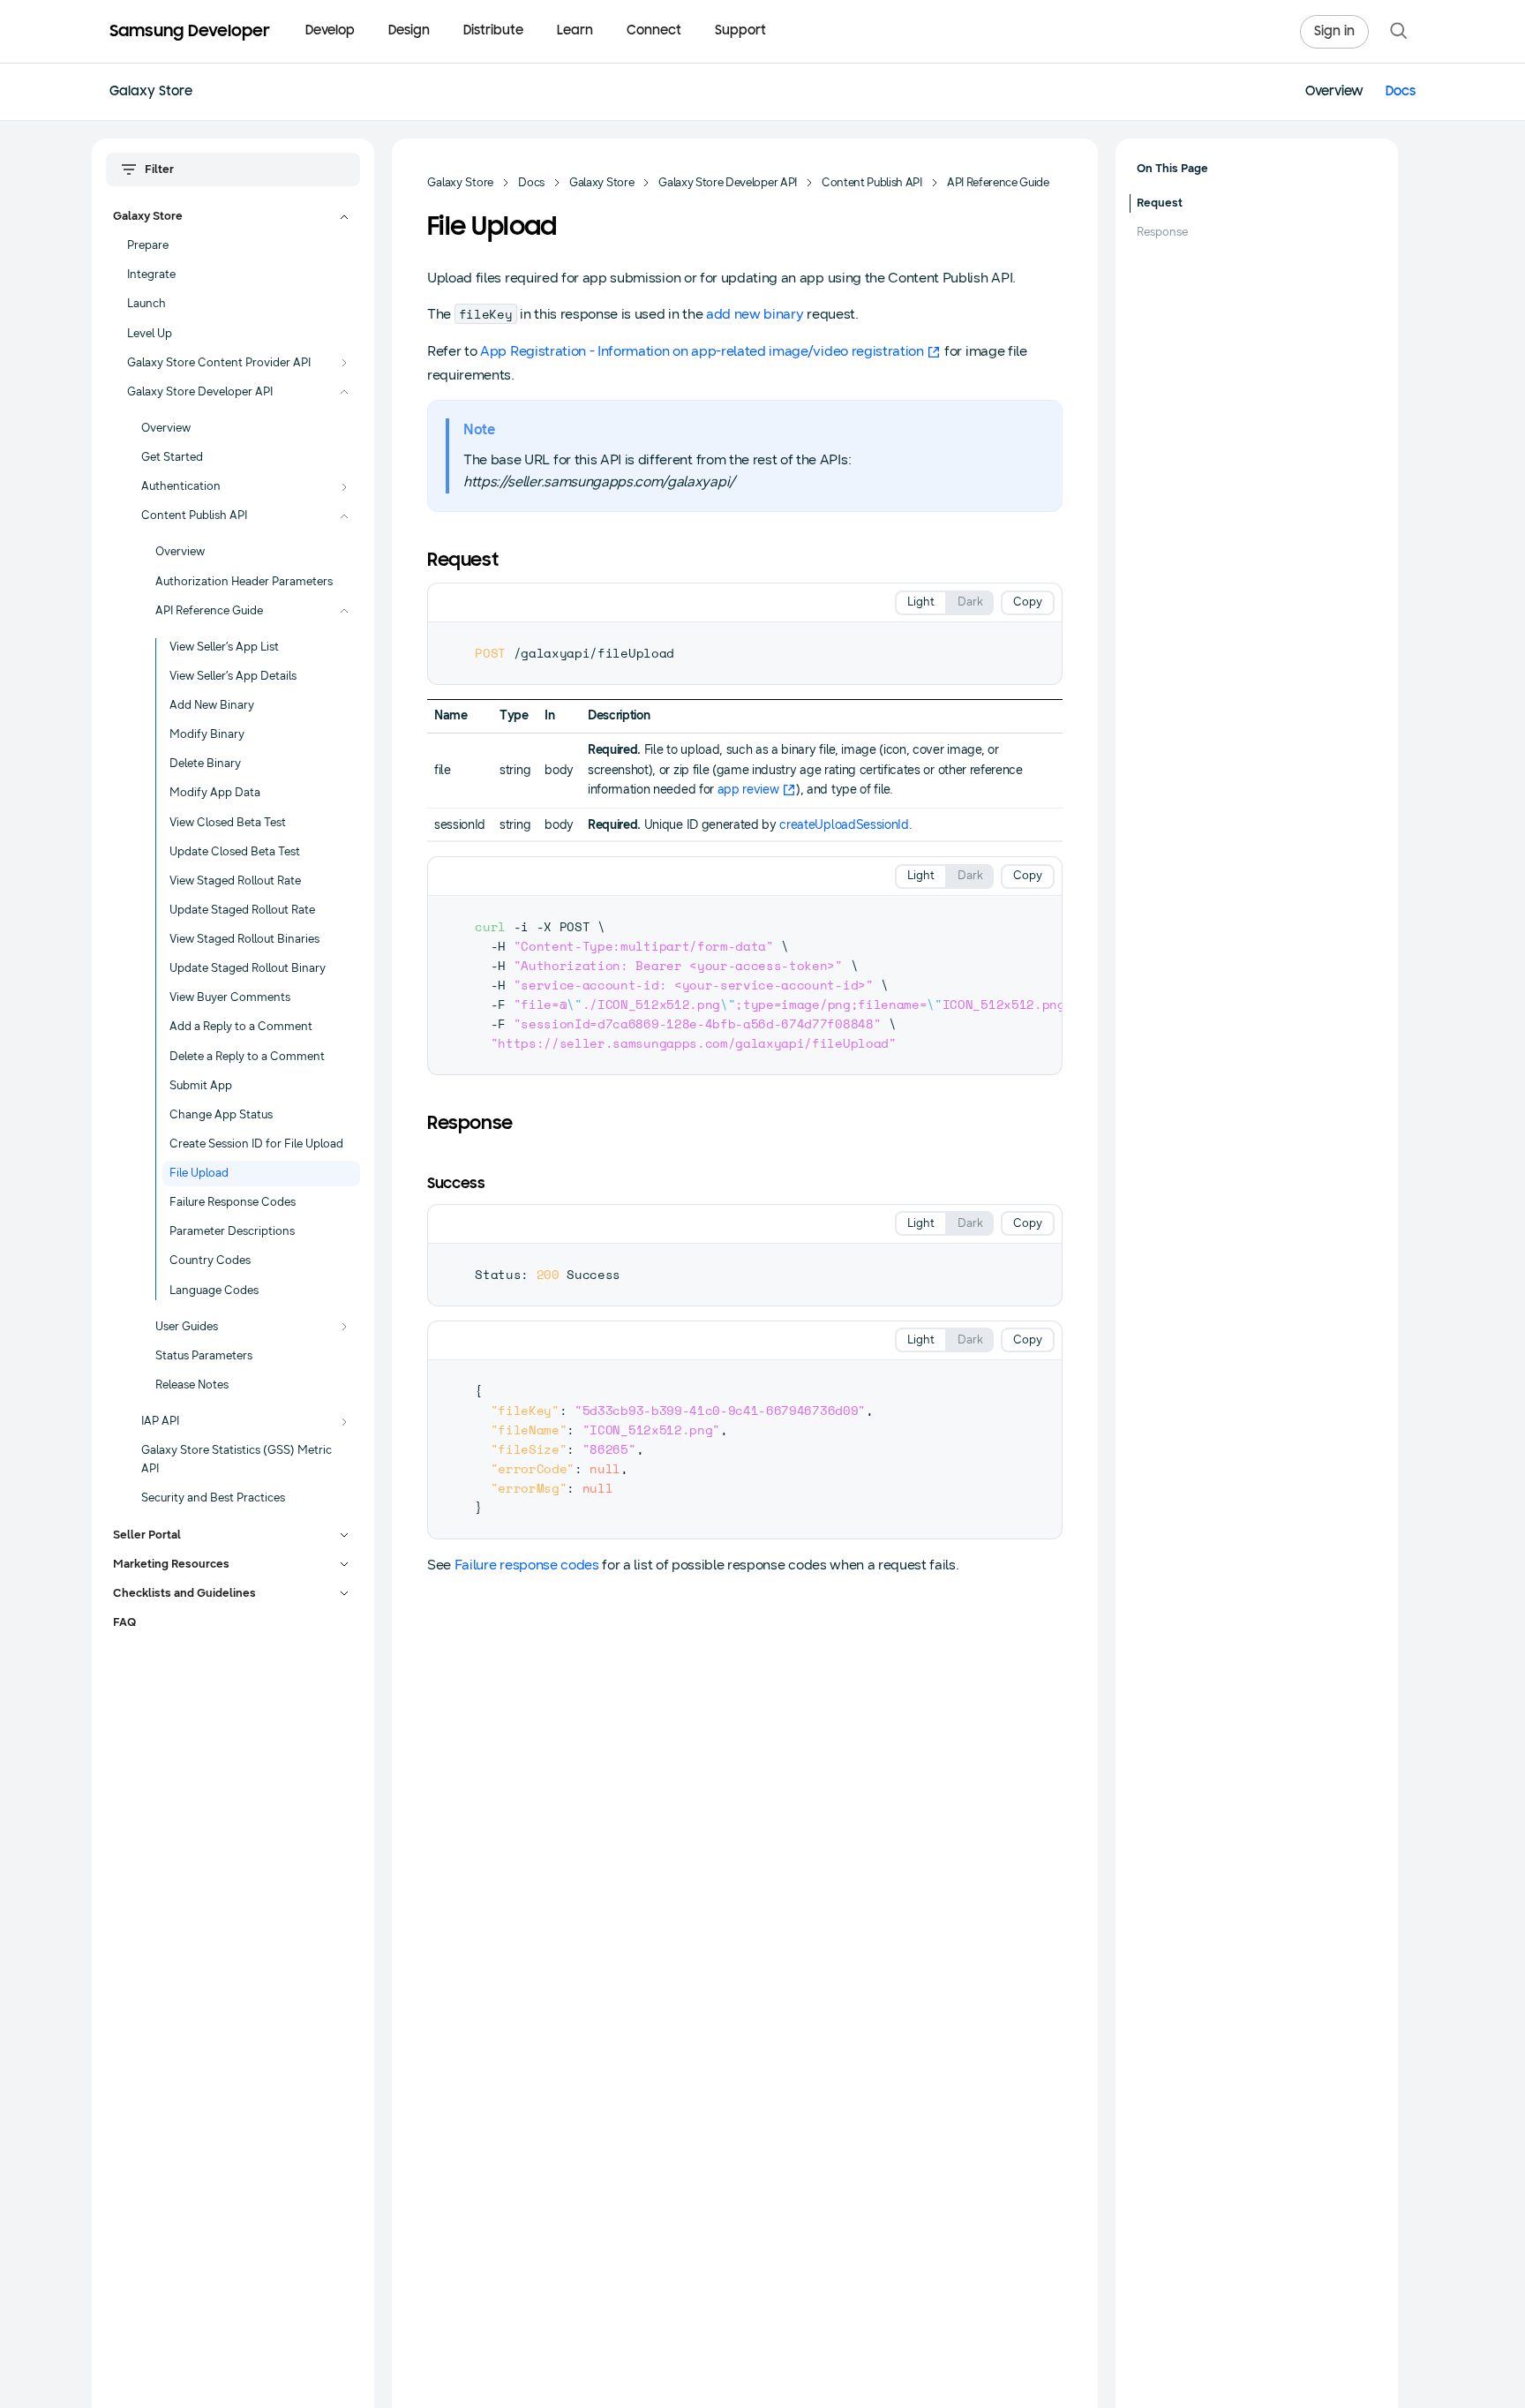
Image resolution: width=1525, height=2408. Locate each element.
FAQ (124, 1622)
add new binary (755, 314)
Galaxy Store (151, 92)
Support (740, 31)
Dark (970, 602)
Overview (1334, 92)
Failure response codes (527, 1565)
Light (921, 602)
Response (1162, 232)
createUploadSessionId (844, 825)
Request (1160, 203)
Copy (1028, 602)
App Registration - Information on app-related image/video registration (702, 351)
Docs (1401, 92)
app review (748, 790)
